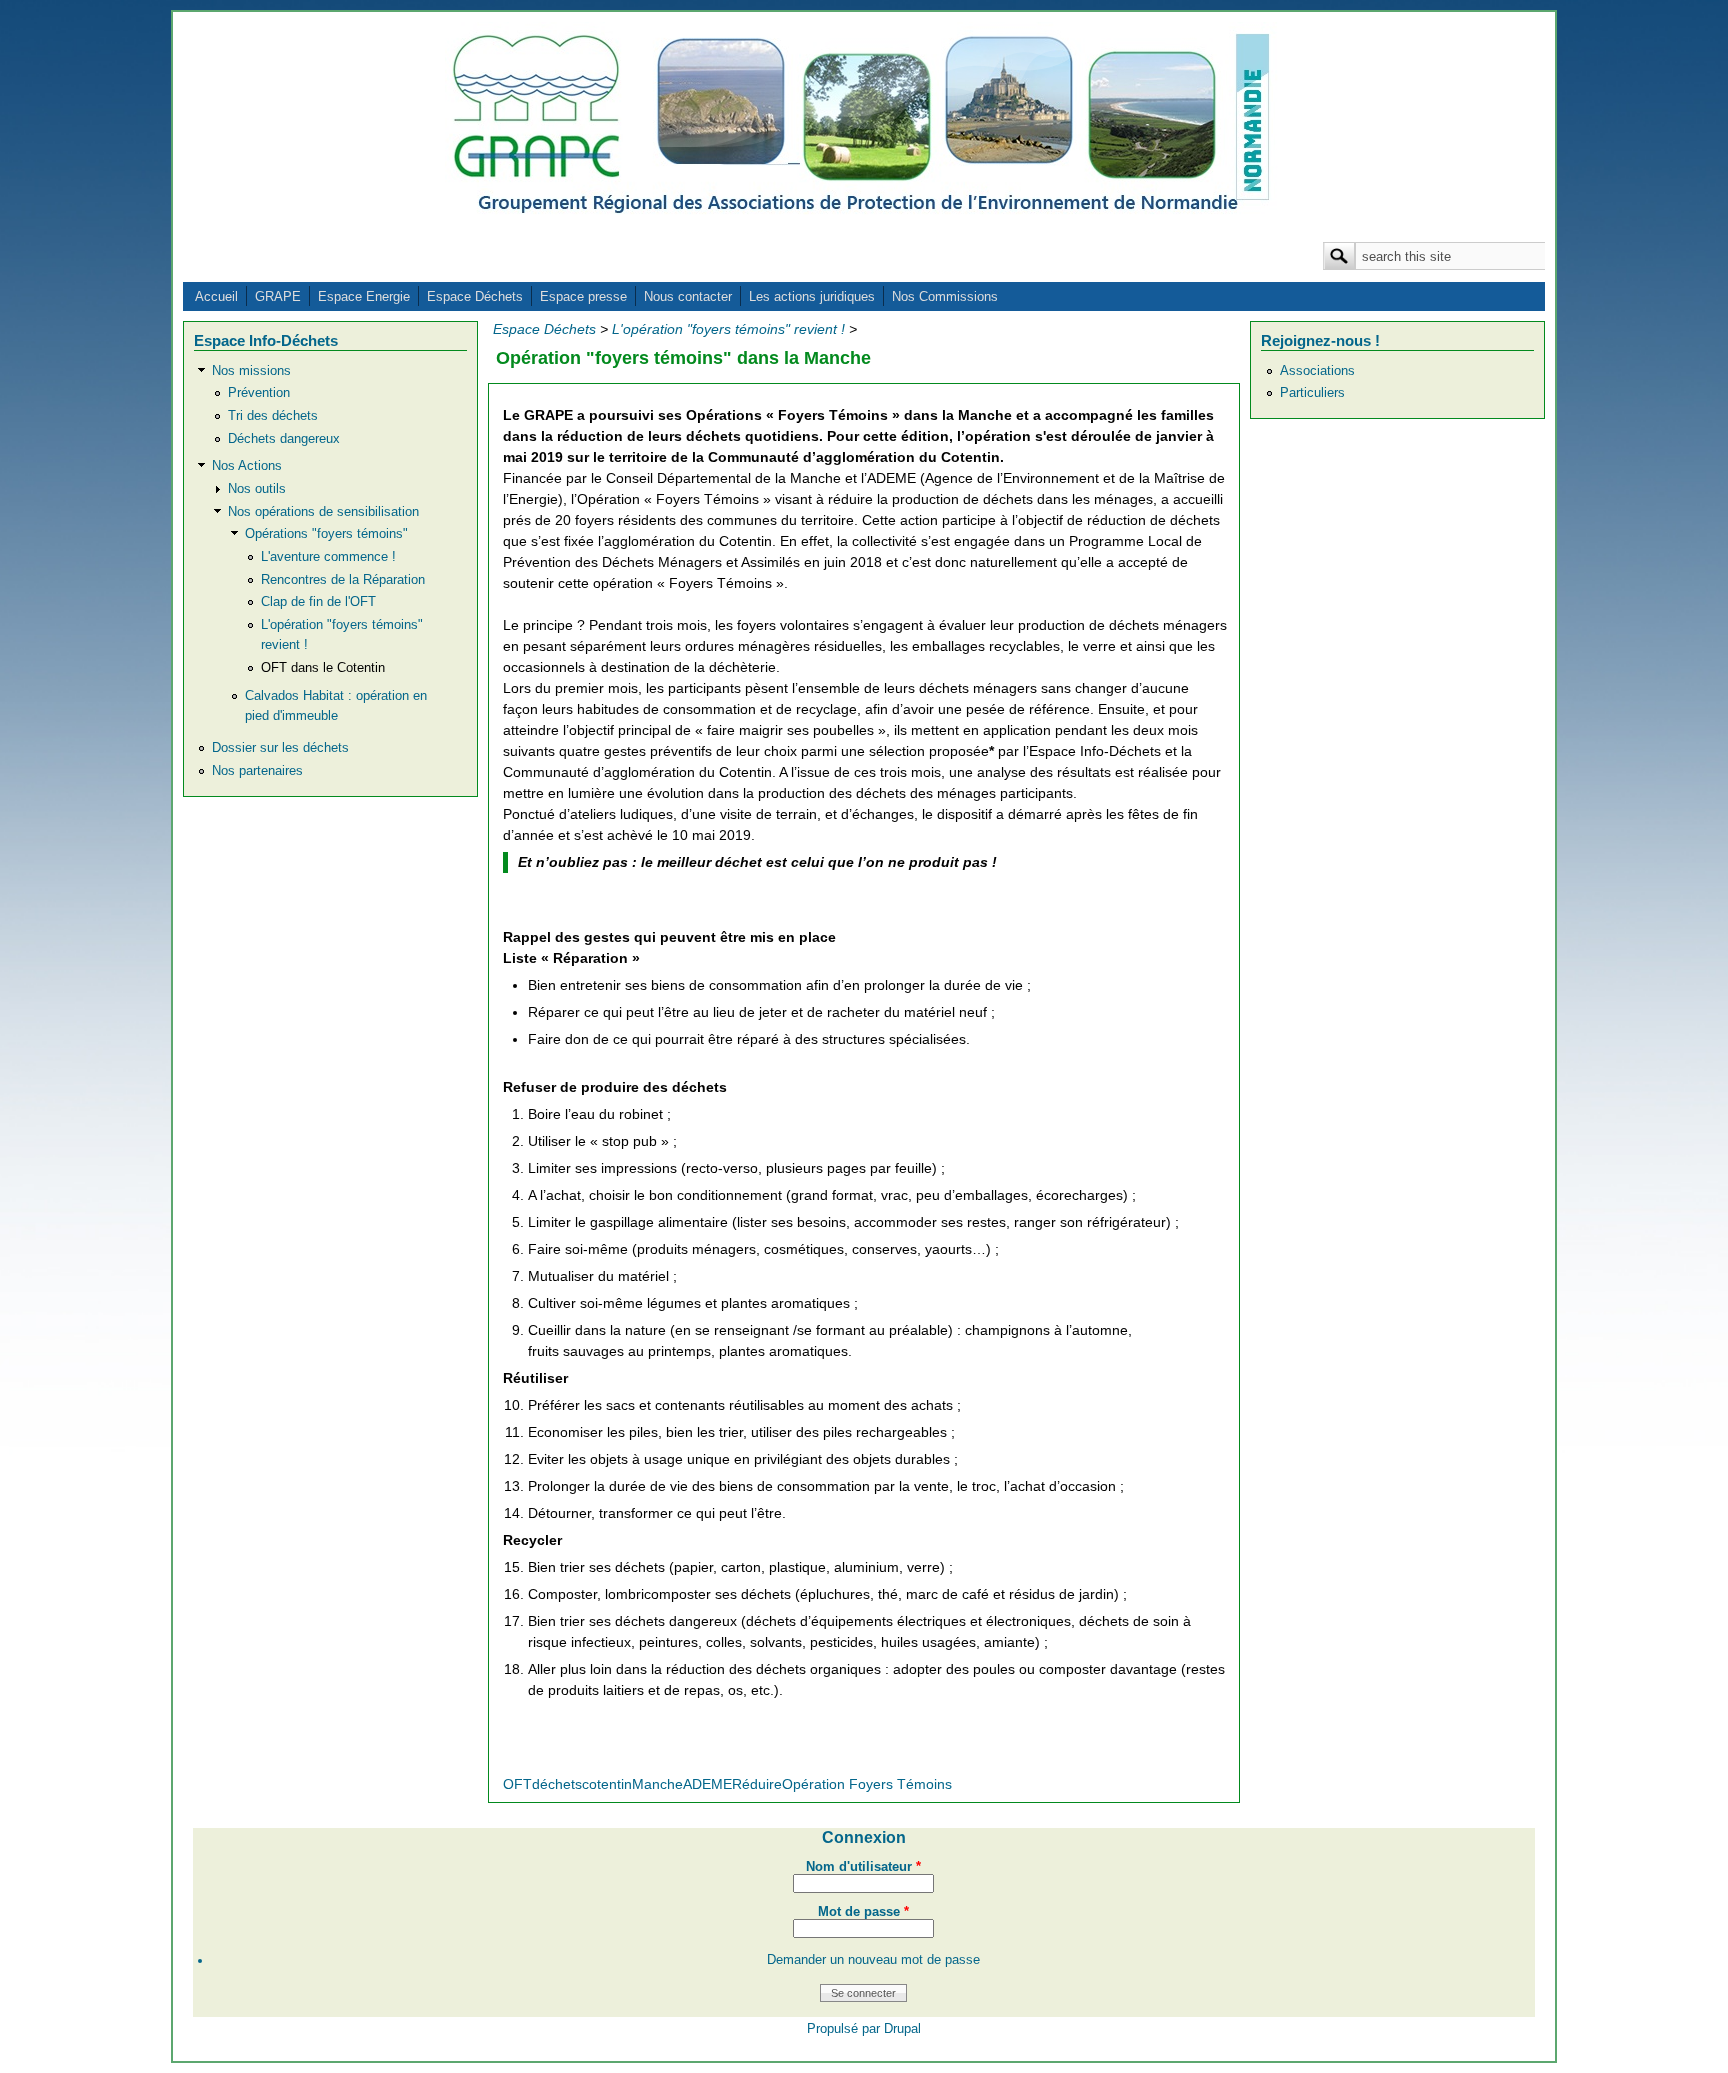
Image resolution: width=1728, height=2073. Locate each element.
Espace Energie (364, 296)
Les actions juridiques (812, 296)
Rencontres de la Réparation (343, 580)
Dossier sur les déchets (280, 748)
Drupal (902, 2029)
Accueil (216, 296)
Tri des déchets (273, 416)
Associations (1317, 371)
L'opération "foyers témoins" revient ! (728, 329)
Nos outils (257, 489)
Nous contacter (688, 296)
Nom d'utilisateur (863, 1867)
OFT (517, 1784)
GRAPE (278, 296)
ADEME (707, 1784)
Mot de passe (863, 1912)
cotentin (607, 1784)
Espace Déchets (475, 296)
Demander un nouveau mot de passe (873, 1960)
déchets (557, 1784)
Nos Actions (247, 466)
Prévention (259, 393)
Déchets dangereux (284, 439)
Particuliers (1312, 393)
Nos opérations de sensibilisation (323, 512)
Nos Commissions (945, 296)
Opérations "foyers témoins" (326, 534)
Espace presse (583, 296)
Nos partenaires (257, 771)
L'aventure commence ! (328, 557)
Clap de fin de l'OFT (318, 602)
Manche (657, 1784)
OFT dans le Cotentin (323, 668)
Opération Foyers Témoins (867, 1784)
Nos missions (251, 371)
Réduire (757, 1784)
